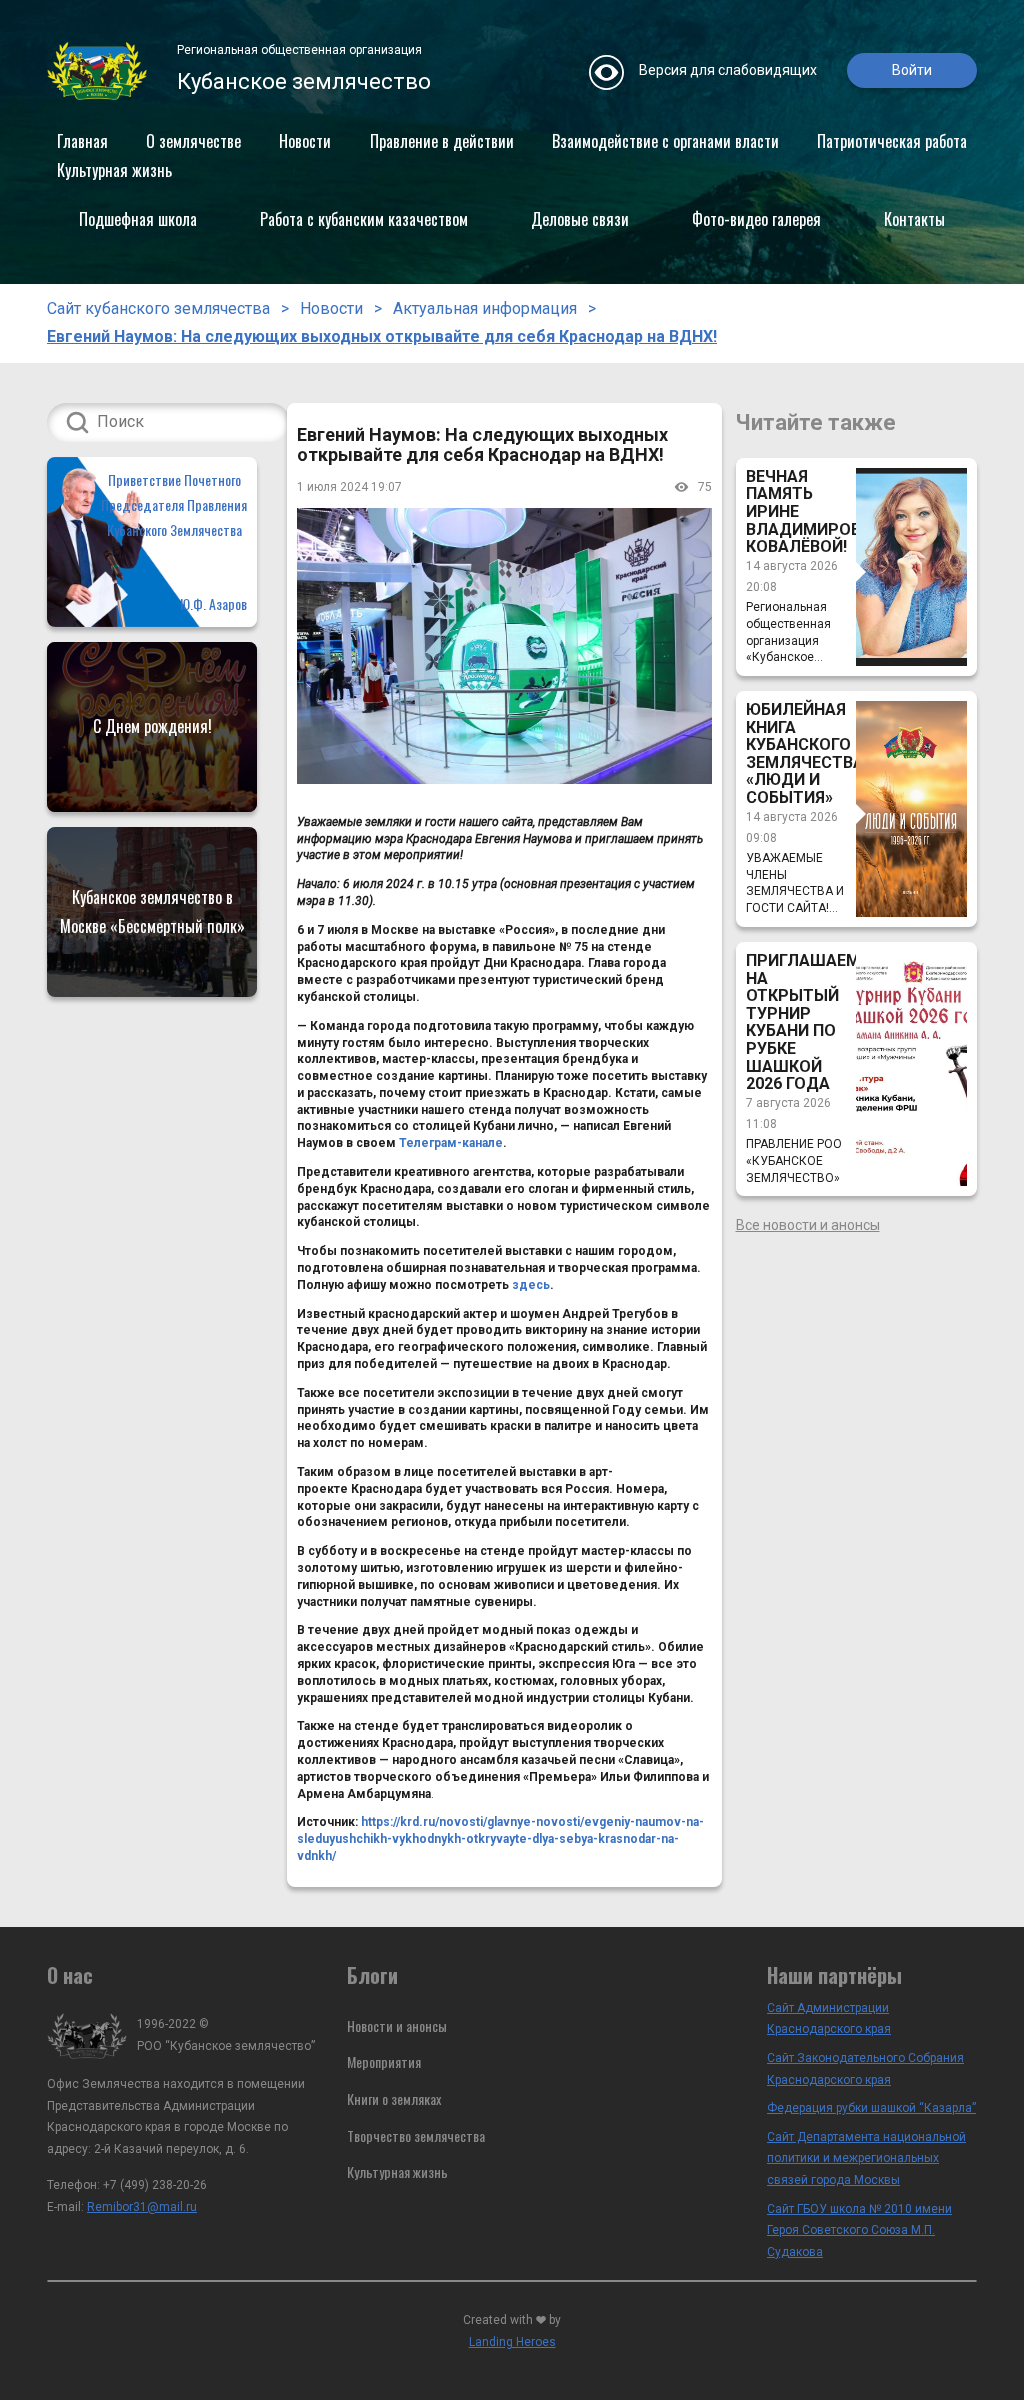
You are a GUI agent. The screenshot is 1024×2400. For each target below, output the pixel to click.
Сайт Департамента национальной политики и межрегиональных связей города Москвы (866, 2158)
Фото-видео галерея (756, 219)
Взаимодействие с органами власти (665, 141)
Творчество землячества (416, 2135)
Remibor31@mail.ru (142, 2207)
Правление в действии (442, 141)
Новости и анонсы (397, 2025)
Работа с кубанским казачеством (364, 219)
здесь (531, 1285)
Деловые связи (580, 219)
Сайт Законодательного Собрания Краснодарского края (865, 2069)
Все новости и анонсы (808, 1225)
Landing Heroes (512, 2342)
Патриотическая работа (892, 141)
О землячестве (193, 141)
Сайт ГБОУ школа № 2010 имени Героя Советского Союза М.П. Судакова (859, 2230)
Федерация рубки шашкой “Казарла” (871, 2108)
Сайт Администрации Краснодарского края (829, 2019)
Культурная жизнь (114, 170)
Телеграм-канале (451, 1143)
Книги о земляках (394, 2098)
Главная (82, 141)
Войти (912, 70)
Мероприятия (384, 2061)
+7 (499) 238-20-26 (155, 2185)
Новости (305, 141)
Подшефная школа (138, 219)
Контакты (914, 219)
